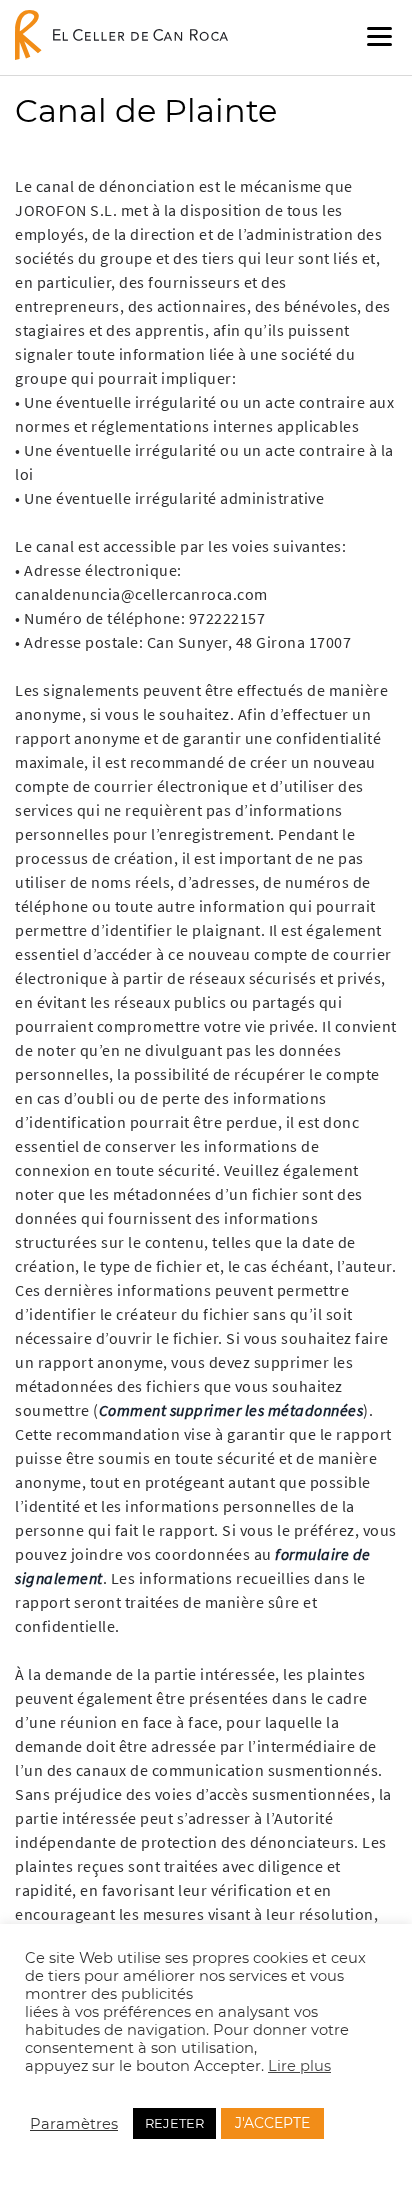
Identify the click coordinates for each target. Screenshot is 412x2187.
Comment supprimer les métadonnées (231, 1410)
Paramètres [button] (74, 2124)
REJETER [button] (174, 2123)
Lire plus (299, 2066)
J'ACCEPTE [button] (272, 2123)
